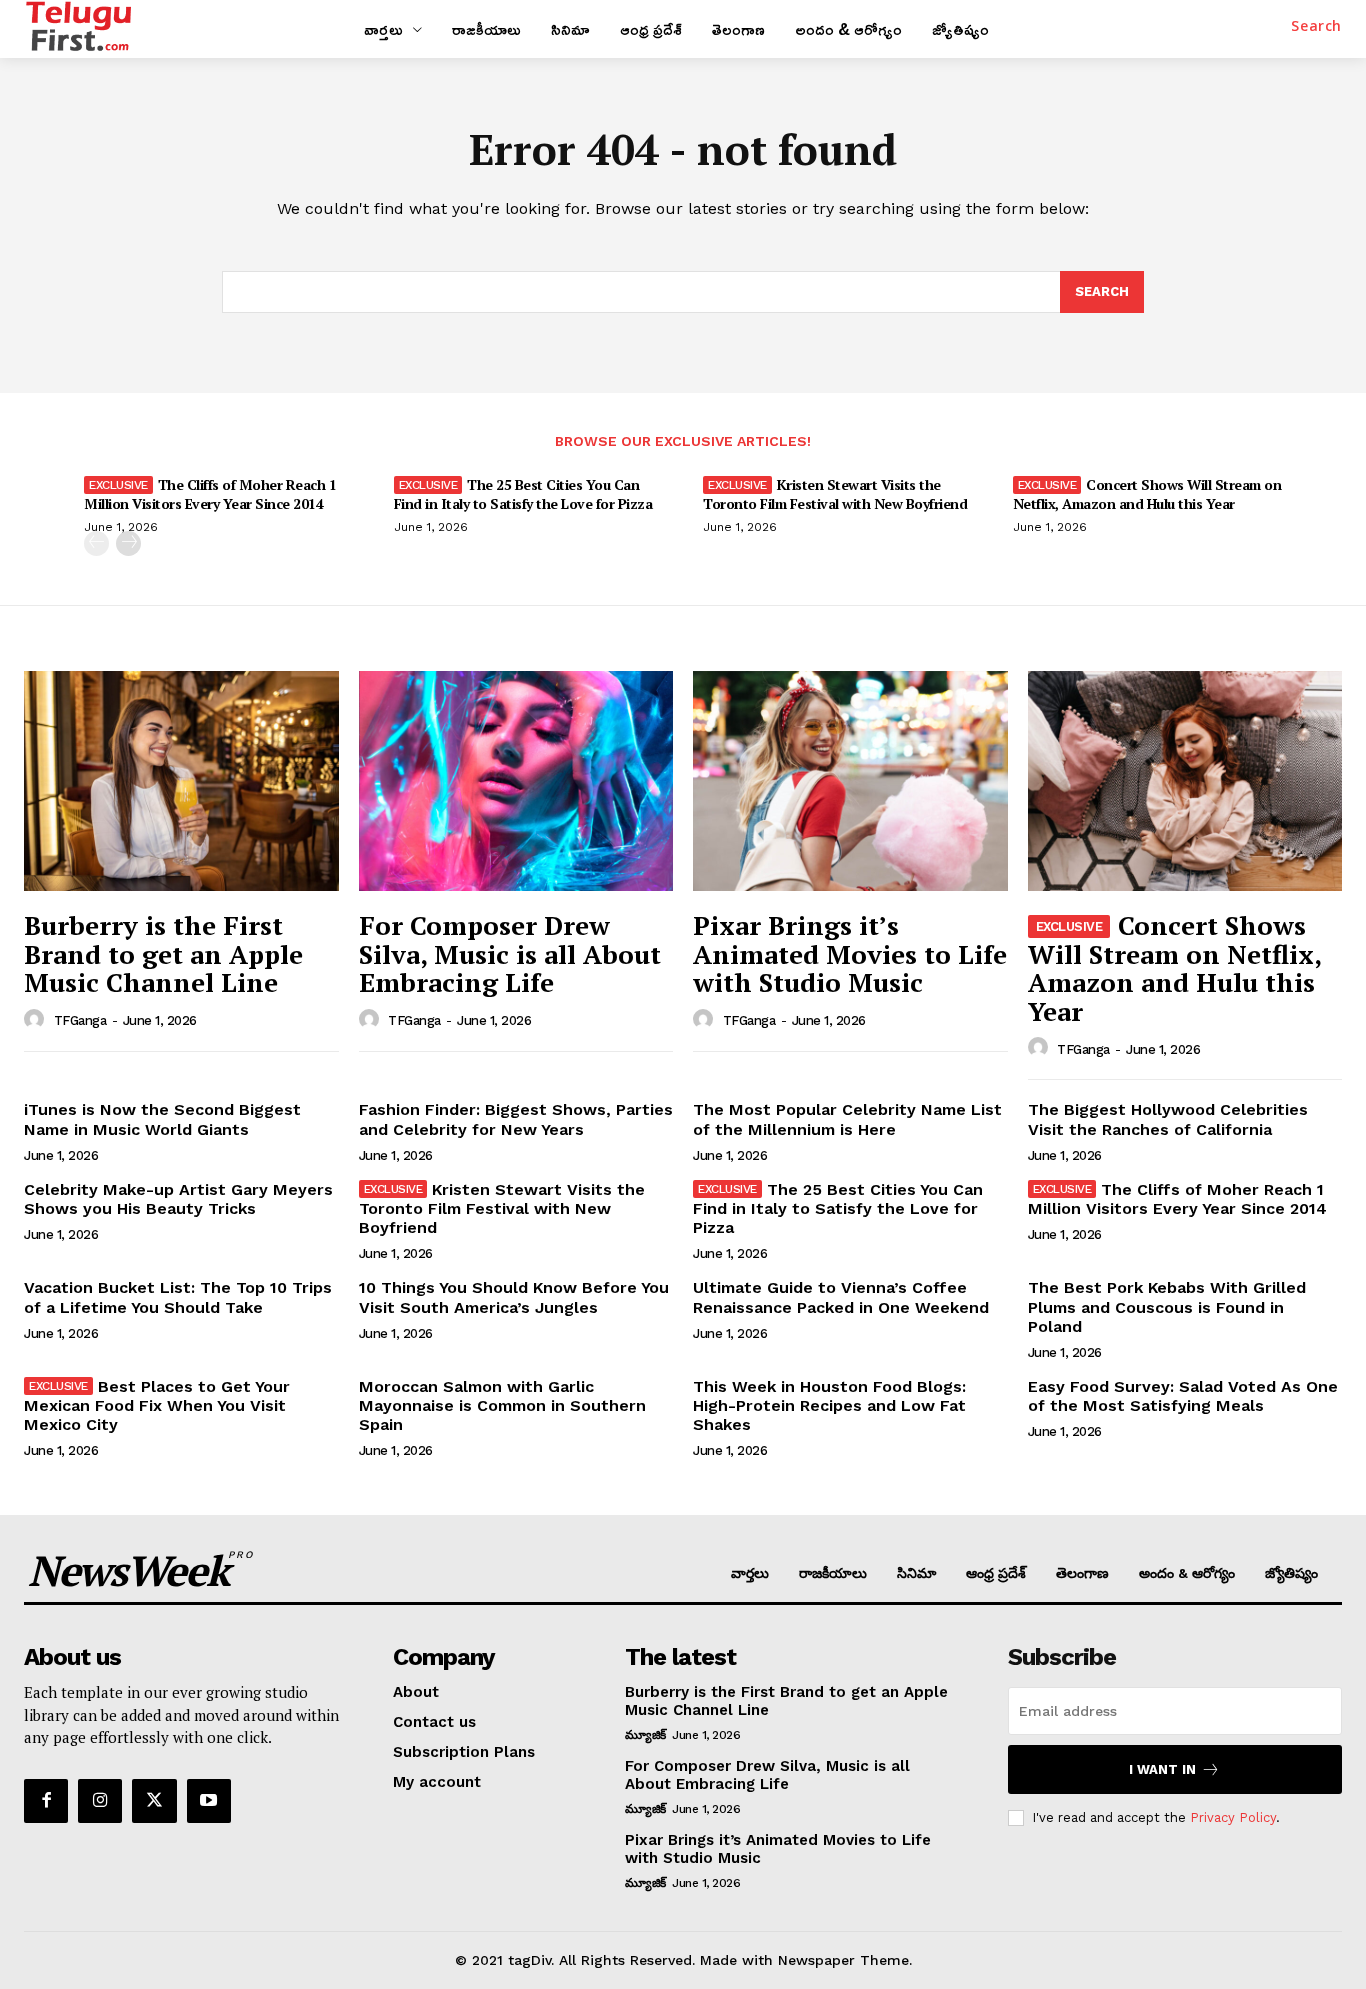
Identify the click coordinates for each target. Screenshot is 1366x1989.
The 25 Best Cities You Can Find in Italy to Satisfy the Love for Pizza (523, 493)
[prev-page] (96, 543)
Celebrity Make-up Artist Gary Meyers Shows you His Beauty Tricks (178, 1199)
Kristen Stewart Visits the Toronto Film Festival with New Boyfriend (835, 493)
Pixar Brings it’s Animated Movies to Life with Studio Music (850, 953)
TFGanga (80, 1020)
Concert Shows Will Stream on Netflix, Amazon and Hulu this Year (1147, 493)
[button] (1316, 26)
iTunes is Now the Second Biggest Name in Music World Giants (162, 1119)
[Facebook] (46, 1801)
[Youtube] (209, 1801)
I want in (1162, 1769)
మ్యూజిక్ (645, 1735)
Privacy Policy (1233, 1817)
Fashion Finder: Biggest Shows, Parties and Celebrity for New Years (516, 1119)
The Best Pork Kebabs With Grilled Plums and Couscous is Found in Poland (1167, 1306)
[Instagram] (100, 1801)
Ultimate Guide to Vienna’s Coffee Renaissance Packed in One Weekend (841, 1297)
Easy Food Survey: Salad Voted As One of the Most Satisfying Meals (1183, 1396)
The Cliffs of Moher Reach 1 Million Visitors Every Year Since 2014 (210, 493)
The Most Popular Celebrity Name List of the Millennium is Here (847, 1119)
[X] (154, 1801)
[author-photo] (37, 1020)
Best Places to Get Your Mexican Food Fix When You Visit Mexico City (157, 1405)
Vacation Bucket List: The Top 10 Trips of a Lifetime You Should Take (178, 1297)
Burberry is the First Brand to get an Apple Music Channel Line (163, 953)
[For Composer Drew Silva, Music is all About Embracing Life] (516, 781)
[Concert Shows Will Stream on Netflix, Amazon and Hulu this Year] (1185, 781)
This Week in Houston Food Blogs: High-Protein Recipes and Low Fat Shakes (829, 1405)
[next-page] (128, 543)
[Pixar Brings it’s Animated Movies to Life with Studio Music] (850, 781)
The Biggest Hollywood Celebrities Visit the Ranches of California (1168, 1119)
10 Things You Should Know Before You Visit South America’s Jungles (514, 1297)
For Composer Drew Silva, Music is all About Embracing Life (510, 953)
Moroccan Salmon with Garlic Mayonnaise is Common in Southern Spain (502, 1405)
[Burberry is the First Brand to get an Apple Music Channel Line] (181, 781)
